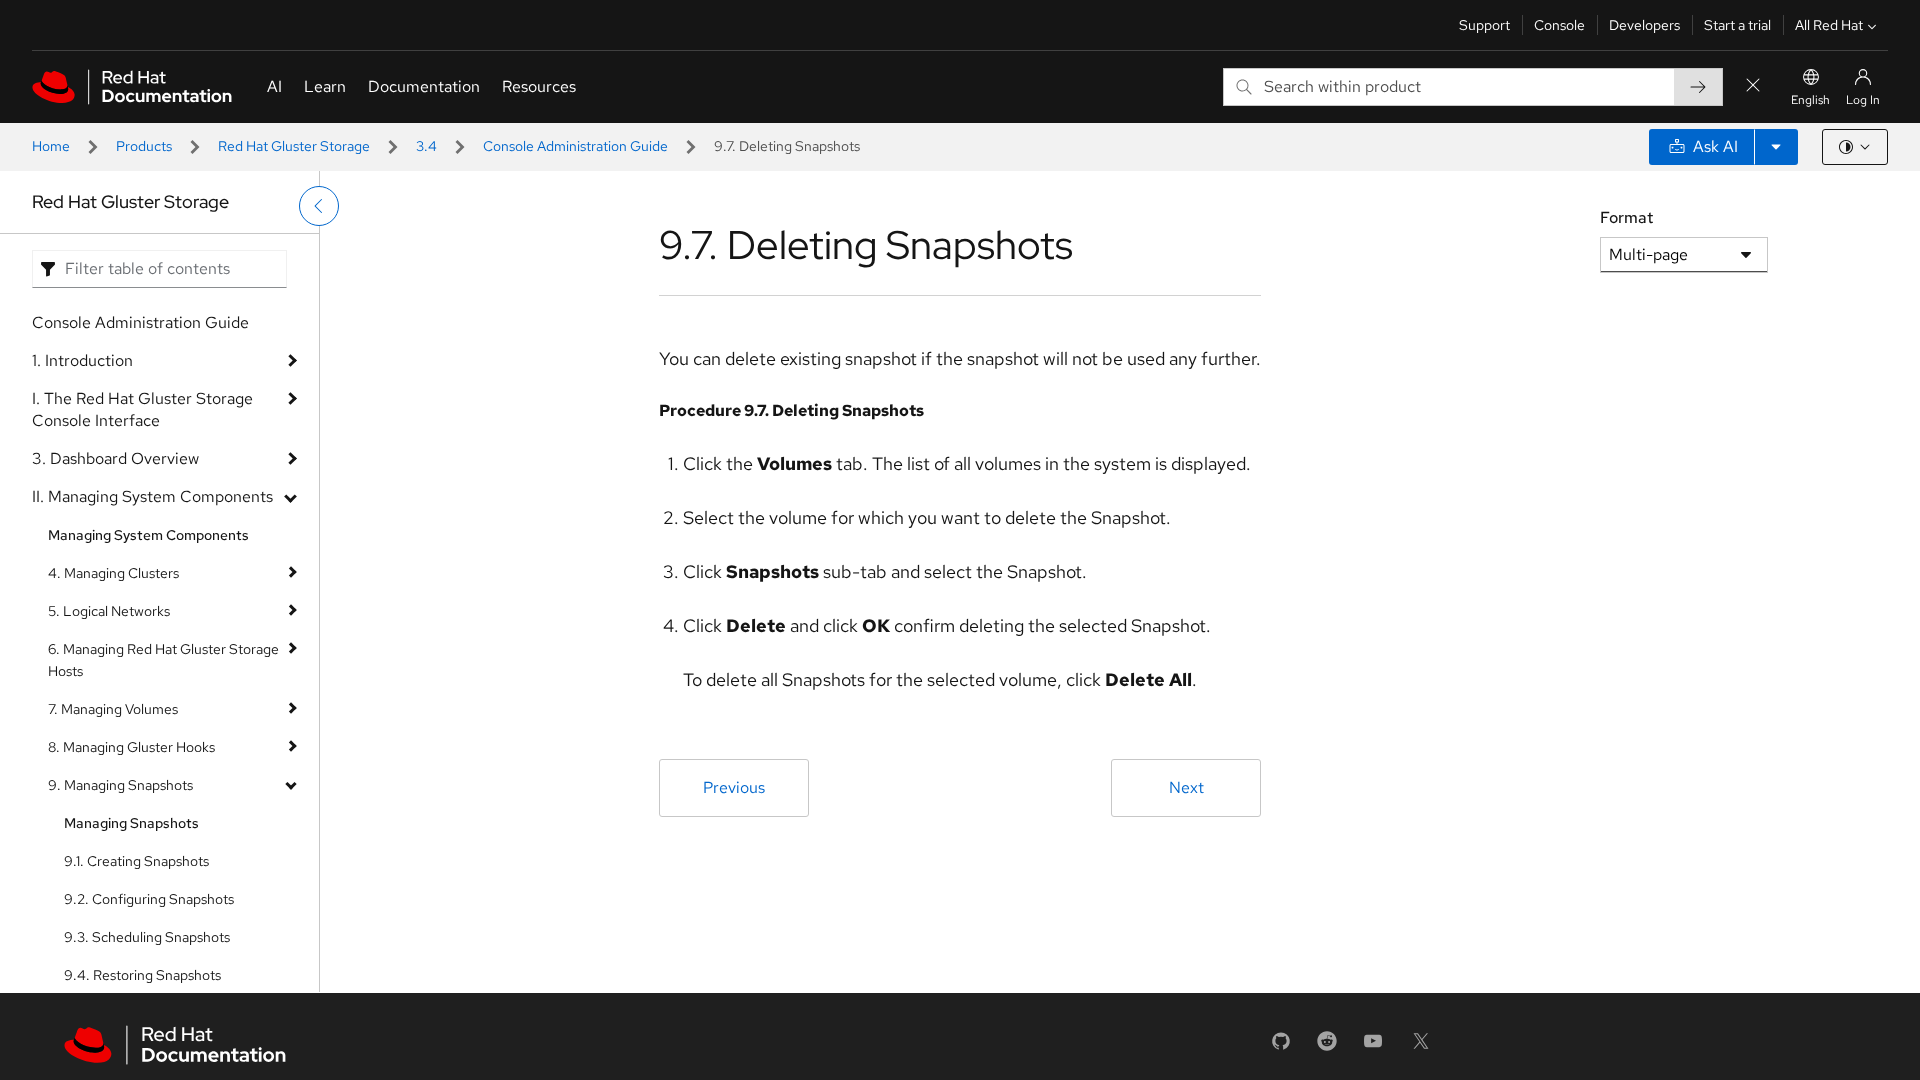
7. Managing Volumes (113, 709)
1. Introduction (82, 360)
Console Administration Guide (575, 146)
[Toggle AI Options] (1776, 147)
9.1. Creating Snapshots (136, 861)
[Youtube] (1373, 1047)
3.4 (426, 146)
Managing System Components (148, 535)
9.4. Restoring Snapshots (142, 975)
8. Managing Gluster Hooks (131, 747)
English (1810, 100)
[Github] (1281, 1047)
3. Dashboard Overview (115, 458)
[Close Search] (1753, 86)
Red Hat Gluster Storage (294, 146)
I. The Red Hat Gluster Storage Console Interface (142, 409)
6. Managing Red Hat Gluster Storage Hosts (163, 660)
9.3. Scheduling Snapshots (147, 937)
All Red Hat (1829, 25)
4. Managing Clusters (113, 573)
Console (1559, 25)
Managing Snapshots (131, 823)
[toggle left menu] (319, 206)
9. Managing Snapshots (120, 785)
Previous (734, 787)
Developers (1644, 25)
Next (1186, 787)
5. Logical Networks (109, 611)
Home (51, 146)
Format (1626, 217)
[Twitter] (1421, 1047)
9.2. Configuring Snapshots (149, 899)
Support (1484, 25)
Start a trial (1737, 25)
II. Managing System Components (152, 496)
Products (144, 146)
